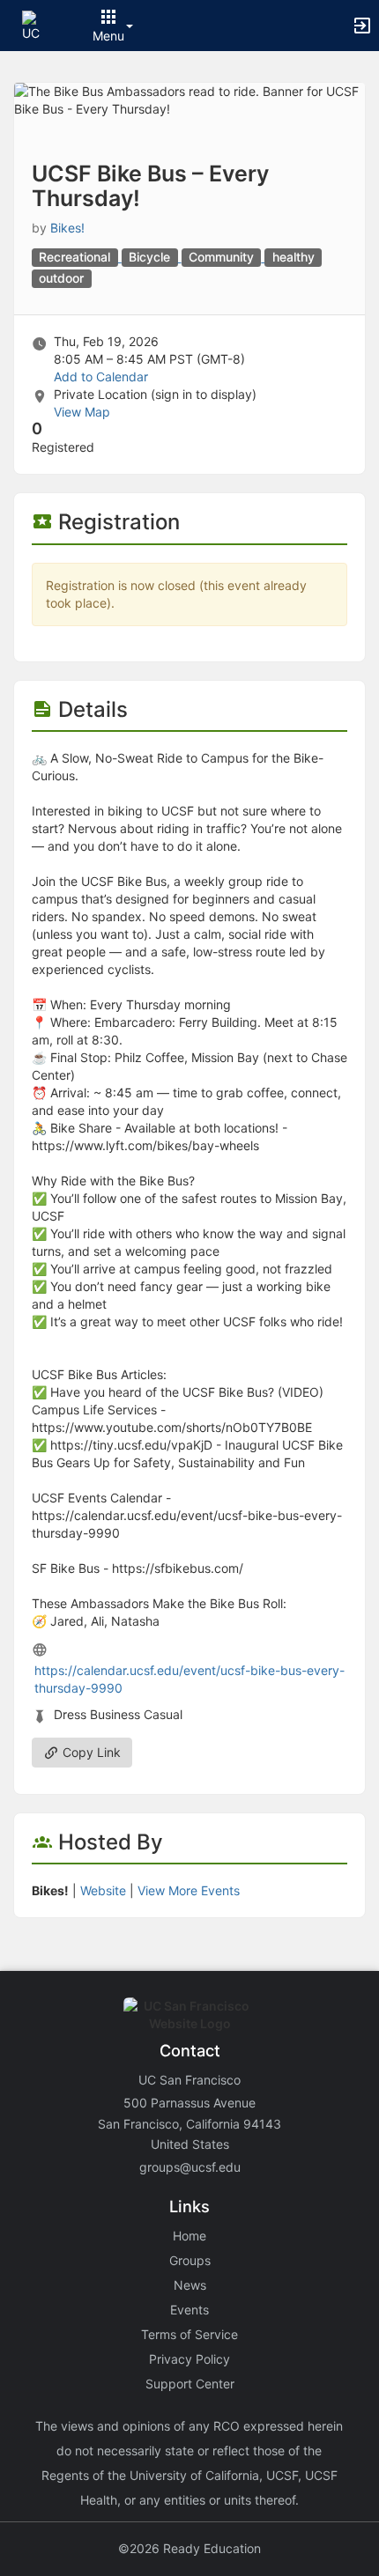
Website (103, 1890)
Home (189, 2236)
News (190, 2285)
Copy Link (90, 1752)
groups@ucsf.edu (190, 2167)
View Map (82, 412)
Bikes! (67, 228)
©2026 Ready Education (189, 2548)
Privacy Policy (189, 2359)
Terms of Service (189, 2334)
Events (189, 2310)
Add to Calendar (101, 376)
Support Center (190, 2384)
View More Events (189, 1890)
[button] (37, 24)
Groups (190, 2260)
